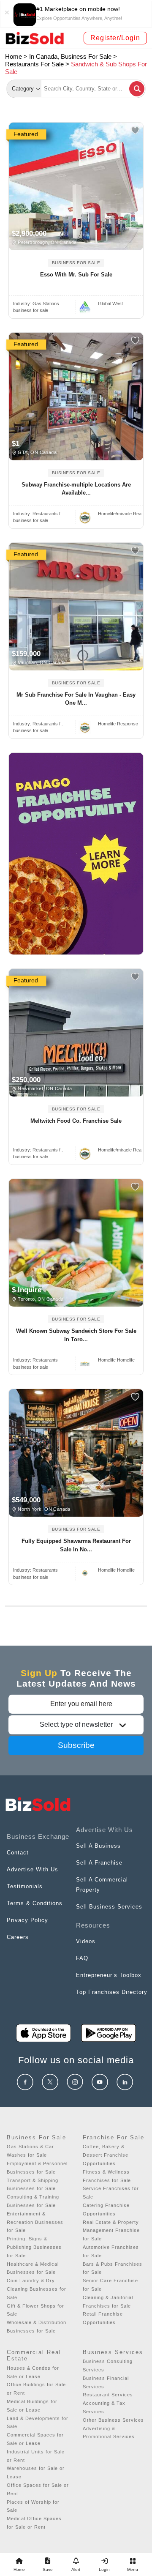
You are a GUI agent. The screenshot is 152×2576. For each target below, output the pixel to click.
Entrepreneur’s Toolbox (109, 1975)
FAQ (82, 1958)
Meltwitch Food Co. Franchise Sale (76, 1121)
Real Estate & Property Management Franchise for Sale (111, 2231)
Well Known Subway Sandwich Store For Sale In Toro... (76, 1335)
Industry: (38, 304)
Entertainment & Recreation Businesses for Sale (35, 2222)
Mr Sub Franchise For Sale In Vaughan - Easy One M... (76, 699)
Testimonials (25, 1886)
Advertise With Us (33, 1869)
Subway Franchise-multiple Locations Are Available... (76, 489)
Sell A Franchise (99, 1863)
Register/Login (115, 38)
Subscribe (76, 1745)
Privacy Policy (27, 1920)
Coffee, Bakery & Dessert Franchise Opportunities (106, 2155)
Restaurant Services (108, 2395)
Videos (86, 1941)
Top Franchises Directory (112, 1992)
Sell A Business (98, 1846)
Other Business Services (113, 2420)
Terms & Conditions (35, 1903)
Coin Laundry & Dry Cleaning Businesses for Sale (37, 2289)
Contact (18, 1853)
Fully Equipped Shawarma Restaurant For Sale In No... (76, 1545)
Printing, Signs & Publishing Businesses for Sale (34, 2247)
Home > (16, 56)
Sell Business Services (109, 1907)
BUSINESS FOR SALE (76, 263)
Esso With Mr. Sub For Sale (76, 275)
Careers (18, 1937)
